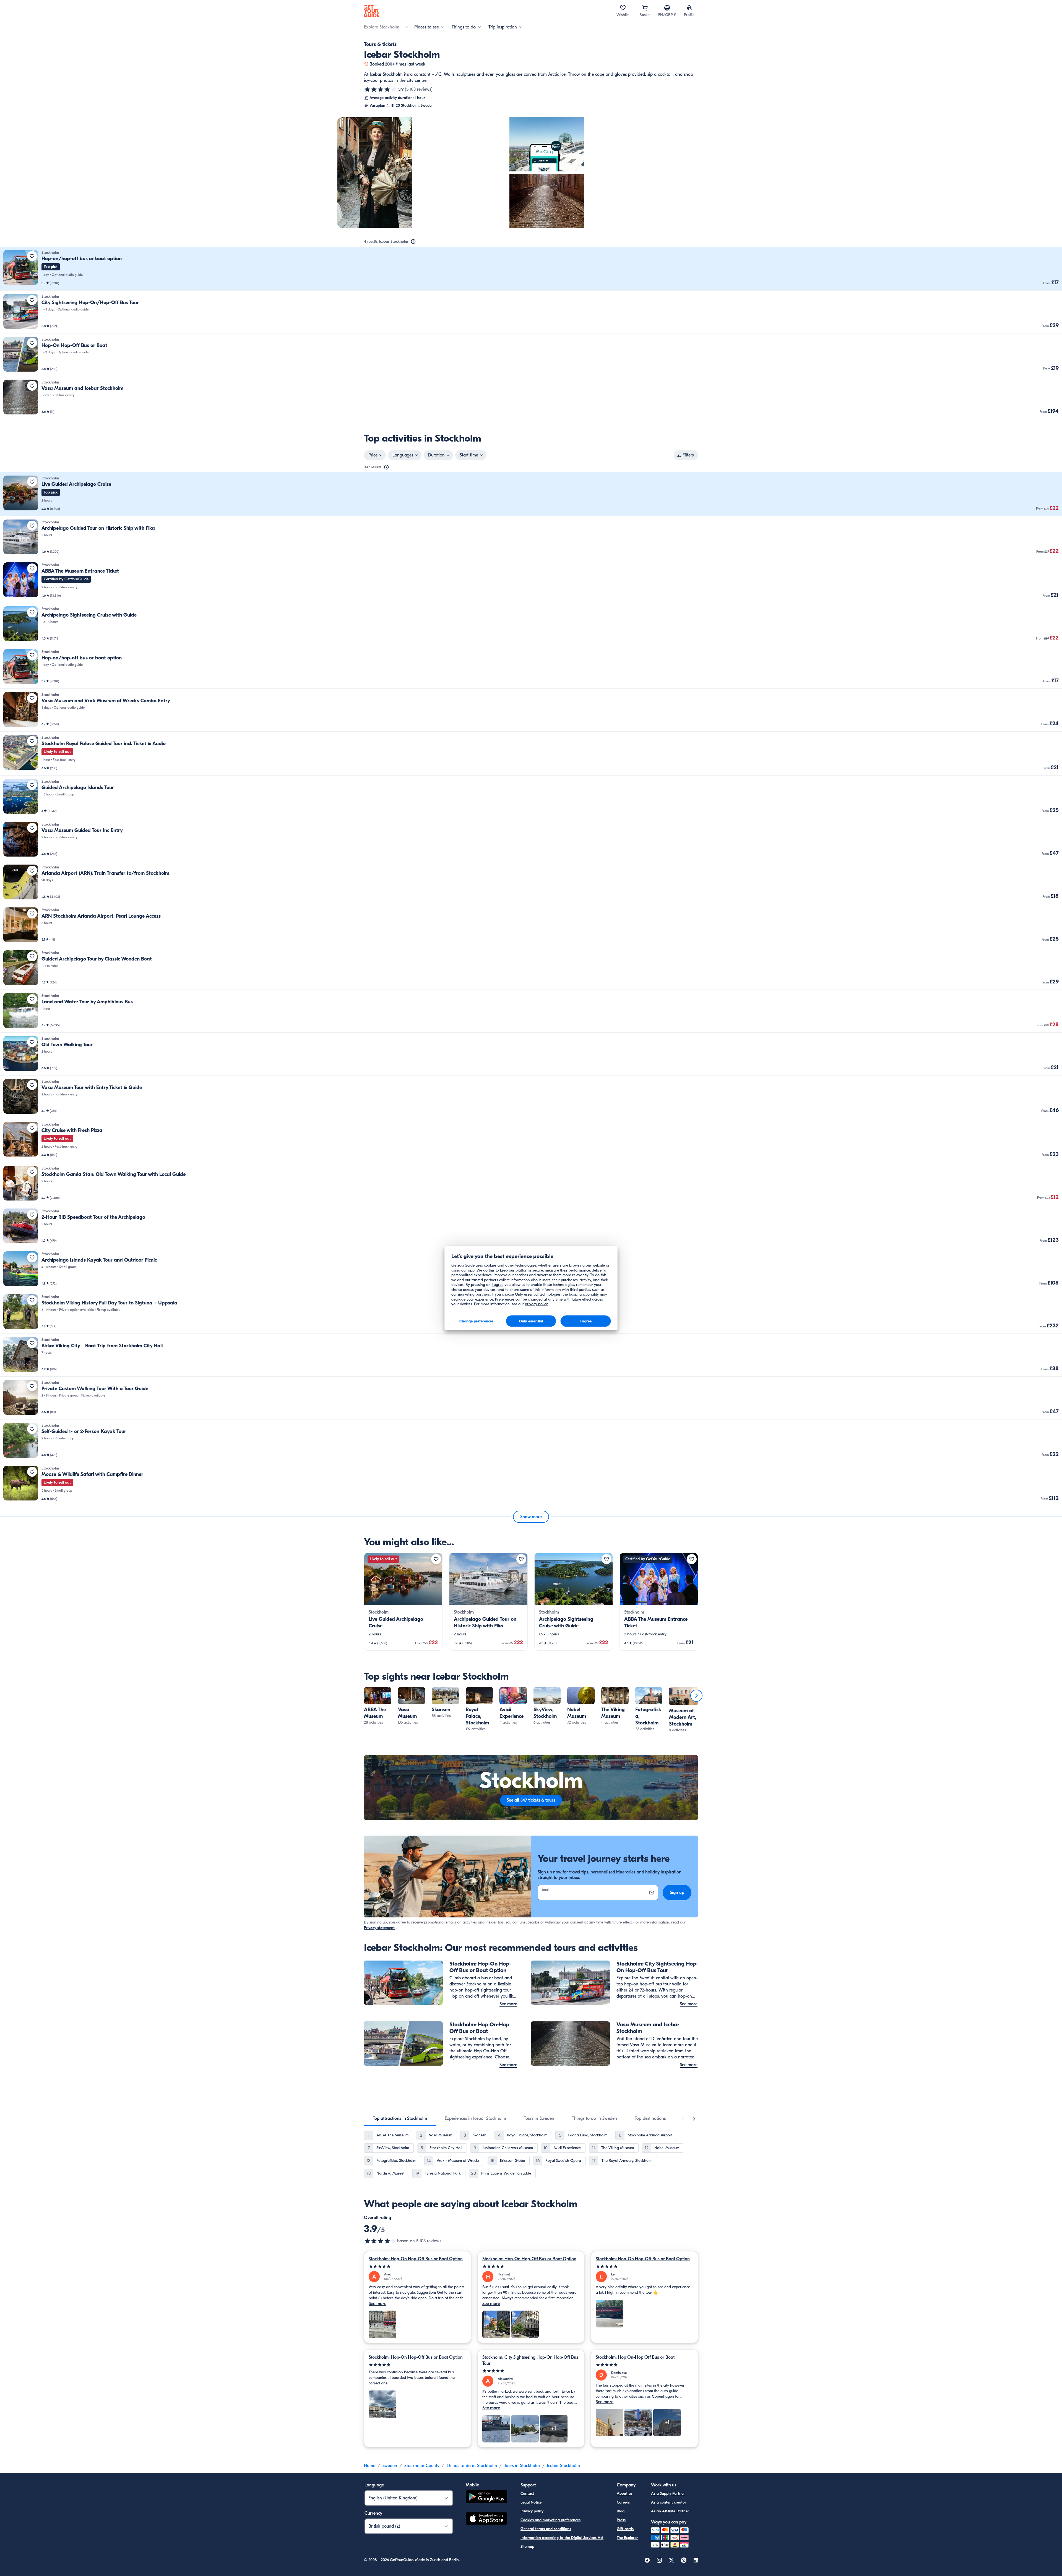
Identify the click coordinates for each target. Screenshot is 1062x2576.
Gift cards (625, 2529)
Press (621, 2520)
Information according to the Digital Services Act (562, 2538)
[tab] (400, 2118)
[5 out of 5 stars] (417, 2266)
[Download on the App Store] (486, 2519)
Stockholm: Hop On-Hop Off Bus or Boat (635, 2357)
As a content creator (669, 2502)
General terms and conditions (546, 2529)
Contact (527, 2493)
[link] (531, 269)
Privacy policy (532, 2511)
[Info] (413, 242)
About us (625, 2493)
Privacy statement (379, 1928)
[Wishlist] (623, 8)
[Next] (696, 1696)
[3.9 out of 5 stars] (381, 89)
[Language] (667, 8)
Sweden (390, 2466)
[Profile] (689, 8)
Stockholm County (422, 2466)
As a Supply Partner (668, 2493)
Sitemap (527, 2547)
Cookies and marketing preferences (550, 2520)
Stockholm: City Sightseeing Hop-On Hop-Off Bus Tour (530, 2360)
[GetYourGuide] (372, 11)
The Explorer (627, 2538)
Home (370, 2466)
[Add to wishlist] (32, 256)
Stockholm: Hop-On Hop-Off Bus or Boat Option (416, 2259)
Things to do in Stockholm (472, 2466)
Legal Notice (531, 2502)
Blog (621, 2511)
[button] (531, 269)
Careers (623, 2502)
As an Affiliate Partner (670, 2511)
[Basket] (645, 8)
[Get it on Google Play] (486, 2498)
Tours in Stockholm (522, 2466)
